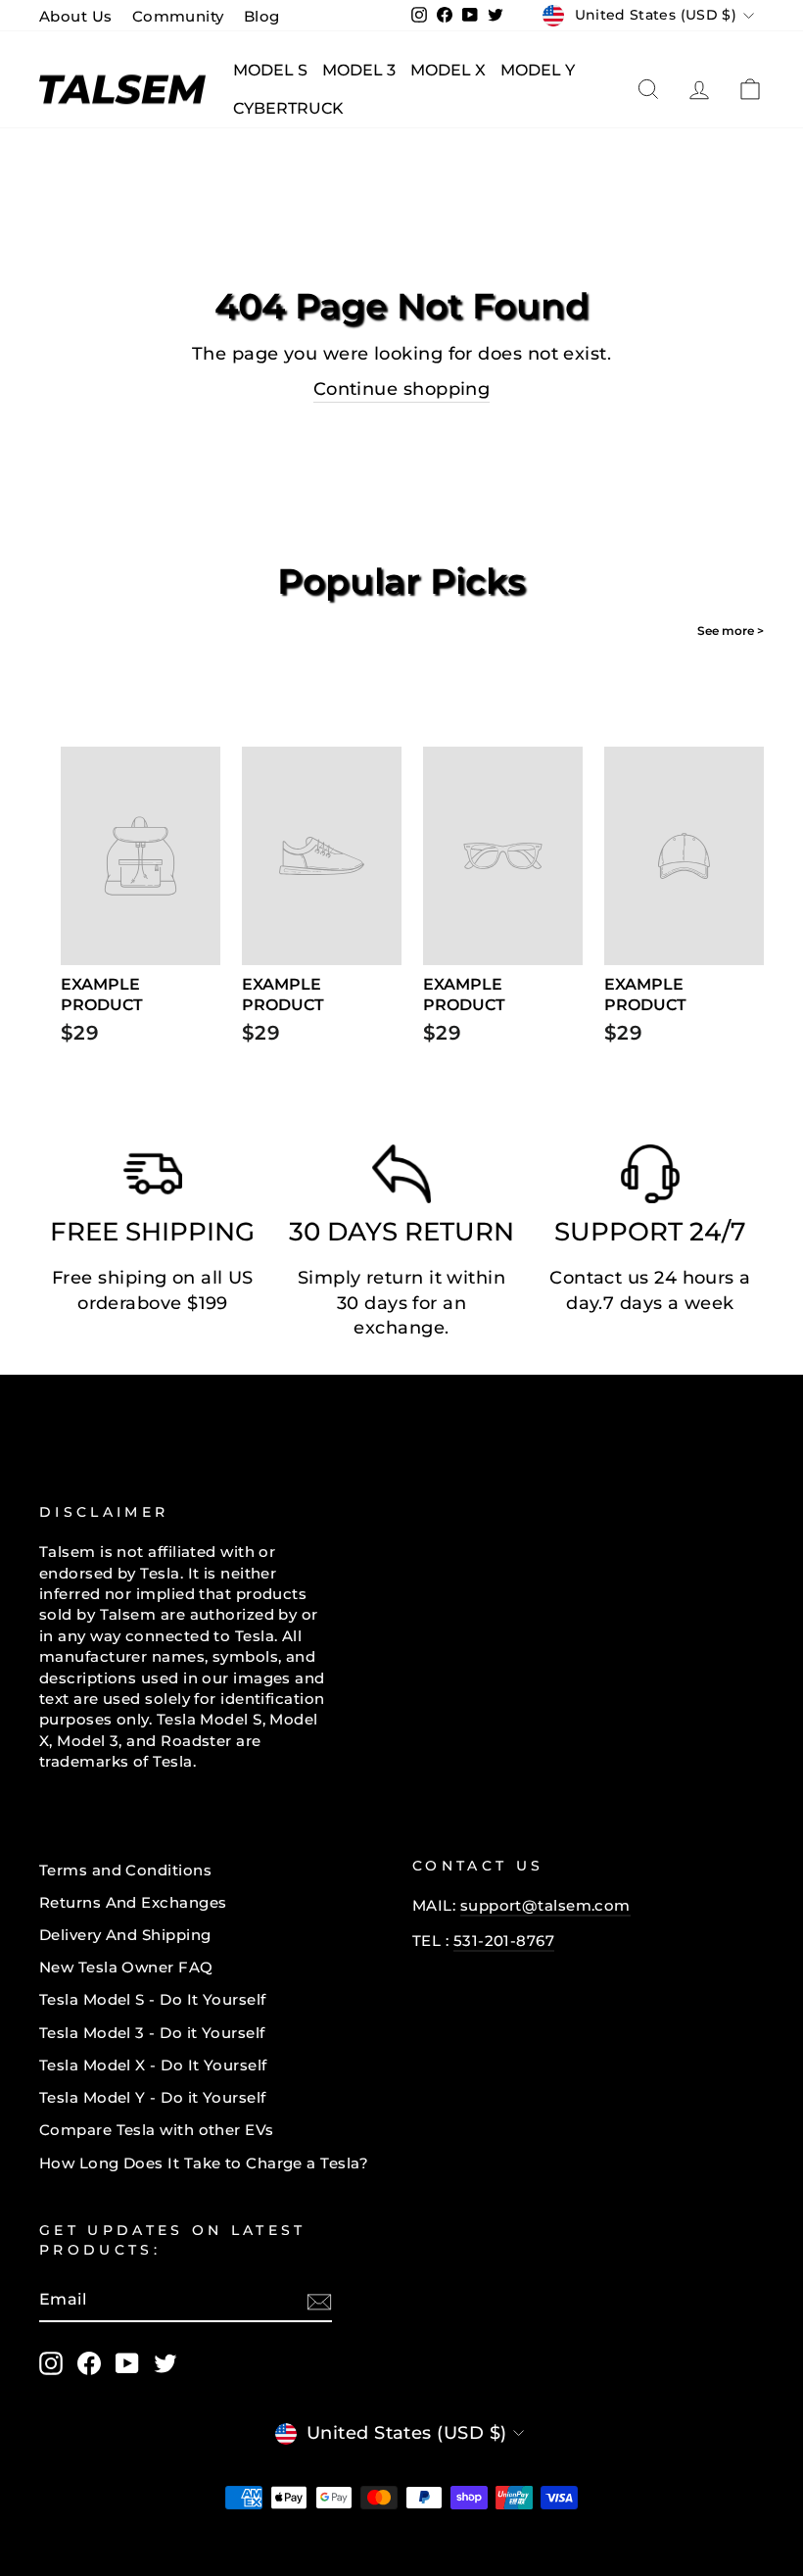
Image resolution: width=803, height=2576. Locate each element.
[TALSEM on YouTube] (127, 2363)
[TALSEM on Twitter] (165, 2363)
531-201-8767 (504, 1941)
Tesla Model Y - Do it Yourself (153, 2097)
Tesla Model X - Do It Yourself (153, 2065)
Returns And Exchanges (133, 1902)
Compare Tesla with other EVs (157, 2130)
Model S (270, 70)
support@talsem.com (545, 1905)
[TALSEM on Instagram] (51, 2363)
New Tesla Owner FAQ (126, 1967)
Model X (448, 70)
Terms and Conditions (125, 1870)
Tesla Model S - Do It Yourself (153, 1999)
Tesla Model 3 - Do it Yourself (152, 2033)
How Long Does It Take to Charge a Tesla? (204, 2163)
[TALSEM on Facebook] (89, 2363)
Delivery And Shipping (125, 1935)
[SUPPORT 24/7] (650, 1179)
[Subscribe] (319, 2301)
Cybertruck (288, 108)
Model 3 (359, 70)
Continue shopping (402, 389)
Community (178, 16)
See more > (731, 631)
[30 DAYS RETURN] (401, 1179)
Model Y (538, 70)
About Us (76, 16)
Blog (262, 16)
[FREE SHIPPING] (153, 1179)
